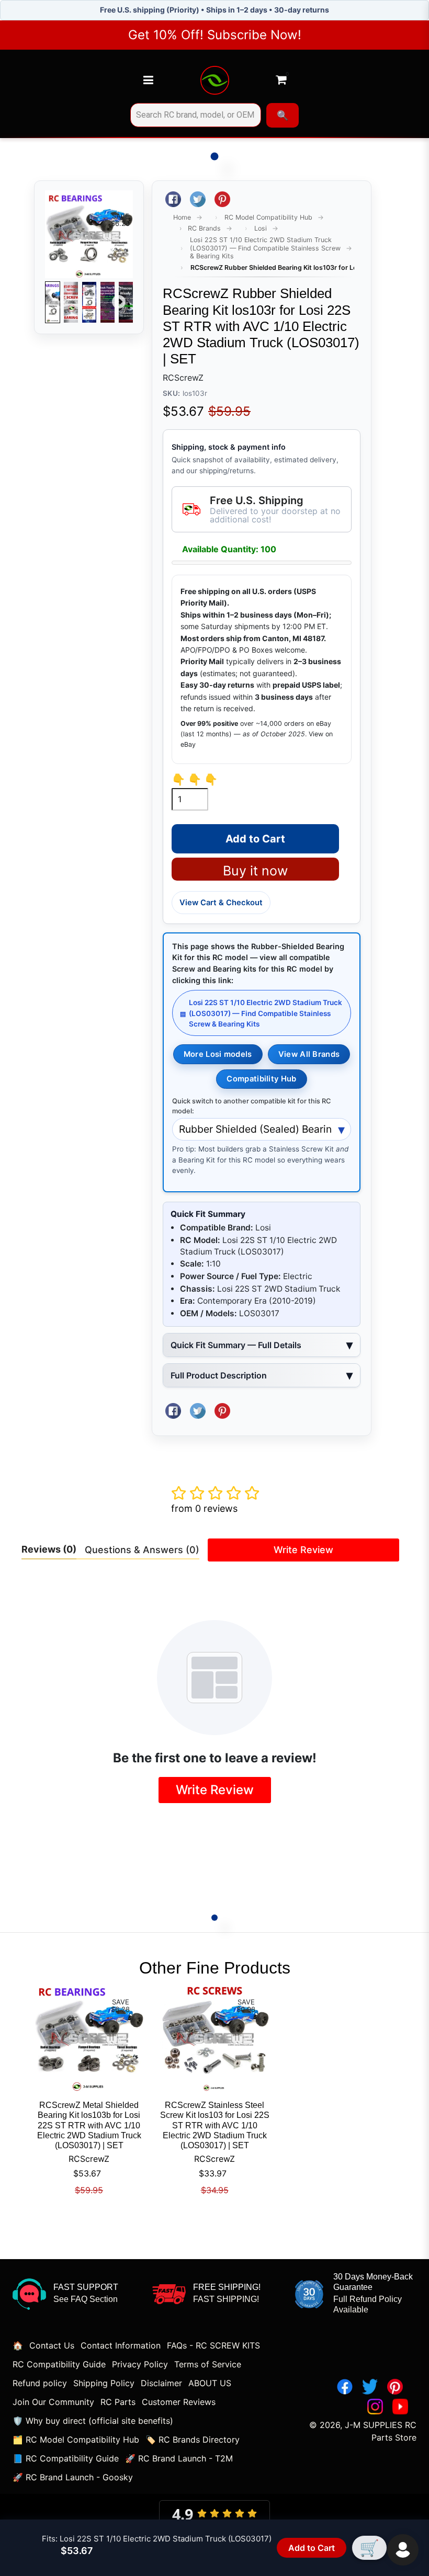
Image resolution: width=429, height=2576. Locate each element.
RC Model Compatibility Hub (268, 217)
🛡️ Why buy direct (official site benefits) (93, 2421)
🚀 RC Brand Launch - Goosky (73, 2477)
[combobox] (196, 115)
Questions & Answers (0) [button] (142, 1550)
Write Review (303, 1550)
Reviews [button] (49, 1549)
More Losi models (218, 1054)
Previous (59, 302)
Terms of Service (208, 2364)
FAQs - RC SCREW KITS (213, 2345)
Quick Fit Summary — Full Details (236, 1345)
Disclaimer (161, 2383)
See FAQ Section (86, 2299)
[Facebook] (345, 2387)
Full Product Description (219, 1375)
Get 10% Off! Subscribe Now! (215, 35)
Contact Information (121, 2345)
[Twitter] (370, 2387)
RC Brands (204, 228)
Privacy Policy (140, 2364)
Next (119, 302)
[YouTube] (400, 2407)
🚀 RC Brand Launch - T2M (179, 2458)
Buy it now (255, 871)
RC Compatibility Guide (59, 2364)
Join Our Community (53, 2402)
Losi (261, 228)
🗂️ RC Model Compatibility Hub (76, 2440)
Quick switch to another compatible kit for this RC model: (251, 1106)
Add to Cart (312, 2548)
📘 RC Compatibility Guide (66, 2458)
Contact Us (52, 2345)
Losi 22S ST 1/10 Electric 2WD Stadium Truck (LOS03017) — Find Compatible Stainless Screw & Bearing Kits (265, 248)
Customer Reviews (179, 2402)
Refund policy (40, 2383)
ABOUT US (210, 2383)
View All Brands (309, 1054)
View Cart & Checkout (221, 903)
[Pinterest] (395, 2387)
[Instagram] (375, 2407)
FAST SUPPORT (86, 2287)
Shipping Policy (104, 2383)
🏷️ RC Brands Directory (193, 2440)
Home (182, 217)
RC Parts (118, 2402)
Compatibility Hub (261, 1079)
